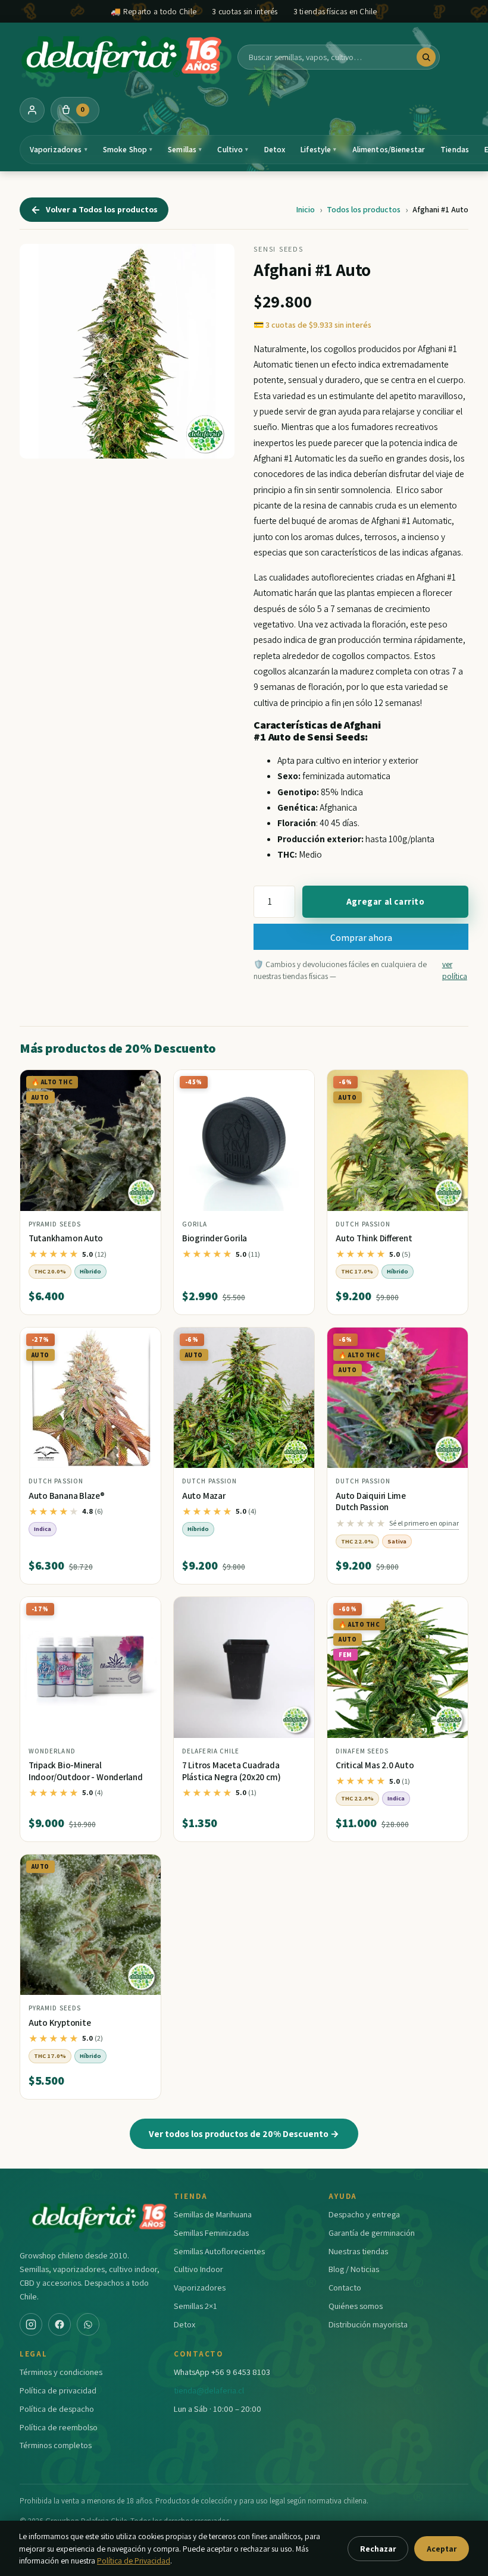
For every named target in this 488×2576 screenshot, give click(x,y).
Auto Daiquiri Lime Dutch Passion (371, 1502)
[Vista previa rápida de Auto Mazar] (296, 1341)
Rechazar (378, 2549)
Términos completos (56, 2445)
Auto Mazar (204, 1496)
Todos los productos (364, 209)
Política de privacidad (58, 2390)
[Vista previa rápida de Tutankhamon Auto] (142, 1084)
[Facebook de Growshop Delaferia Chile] (60, 2324)
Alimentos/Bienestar (389, 149)
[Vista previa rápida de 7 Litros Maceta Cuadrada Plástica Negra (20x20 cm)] (296, 1611)
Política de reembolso (59, 2427)
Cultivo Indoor (198, 2269)
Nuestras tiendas (358, 2251)
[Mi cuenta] (32, 110)
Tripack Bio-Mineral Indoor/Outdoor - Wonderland (86, 1771)
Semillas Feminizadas (211, 2233)
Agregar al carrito (386, 901)
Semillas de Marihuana (213, 2214)
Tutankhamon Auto (66, 1238)
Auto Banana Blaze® (67, 1496)
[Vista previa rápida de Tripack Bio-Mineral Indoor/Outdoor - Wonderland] (142, 1611)
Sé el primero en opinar (424, 1523)
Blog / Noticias (354, 2269)
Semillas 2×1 (195, 2306)
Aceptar (442, 2549)
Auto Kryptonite (60, 2023)
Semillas (185, 149)
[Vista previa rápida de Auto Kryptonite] (142, 1868)
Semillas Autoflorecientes (219, 2251)
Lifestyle (318, 149)
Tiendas (455, 149)
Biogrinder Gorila (215, 1238)
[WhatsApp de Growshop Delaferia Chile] (88, 2324)
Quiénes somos (356, 2306)
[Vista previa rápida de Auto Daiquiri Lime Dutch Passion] (449, 1341)
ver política (455, 970)
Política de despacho (57, 2409)
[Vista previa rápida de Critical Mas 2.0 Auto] (449, 1611)
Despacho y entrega (364, 2214)
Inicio (305, 209)
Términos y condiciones (61, 2372)
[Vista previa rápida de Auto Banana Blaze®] (142, 1341)
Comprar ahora (361, 937)
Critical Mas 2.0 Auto (375, 1765)
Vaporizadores (59, 149)
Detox (275, 149)
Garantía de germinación (372, 2233)
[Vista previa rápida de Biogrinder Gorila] (296, 1084)
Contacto (345, 2287)
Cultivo (233, 149)
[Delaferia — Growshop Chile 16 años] (123, 57)
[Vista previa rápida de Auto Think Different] (449, 1084)
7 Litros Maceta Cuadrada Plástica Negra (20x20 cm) (231, 1771)
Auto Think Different (374, 1238)
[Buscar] (426, 57)
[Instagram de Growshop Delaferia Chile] (31, 2324)
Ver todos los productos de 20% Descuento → (244, 2133)
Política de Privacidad (134, 2561)
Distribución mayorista (368, 2324)
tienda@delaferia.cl (209, 2390)
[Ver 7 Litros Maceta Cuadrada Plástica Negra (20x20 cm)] (244, 1667)
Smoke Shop (128, 149)
